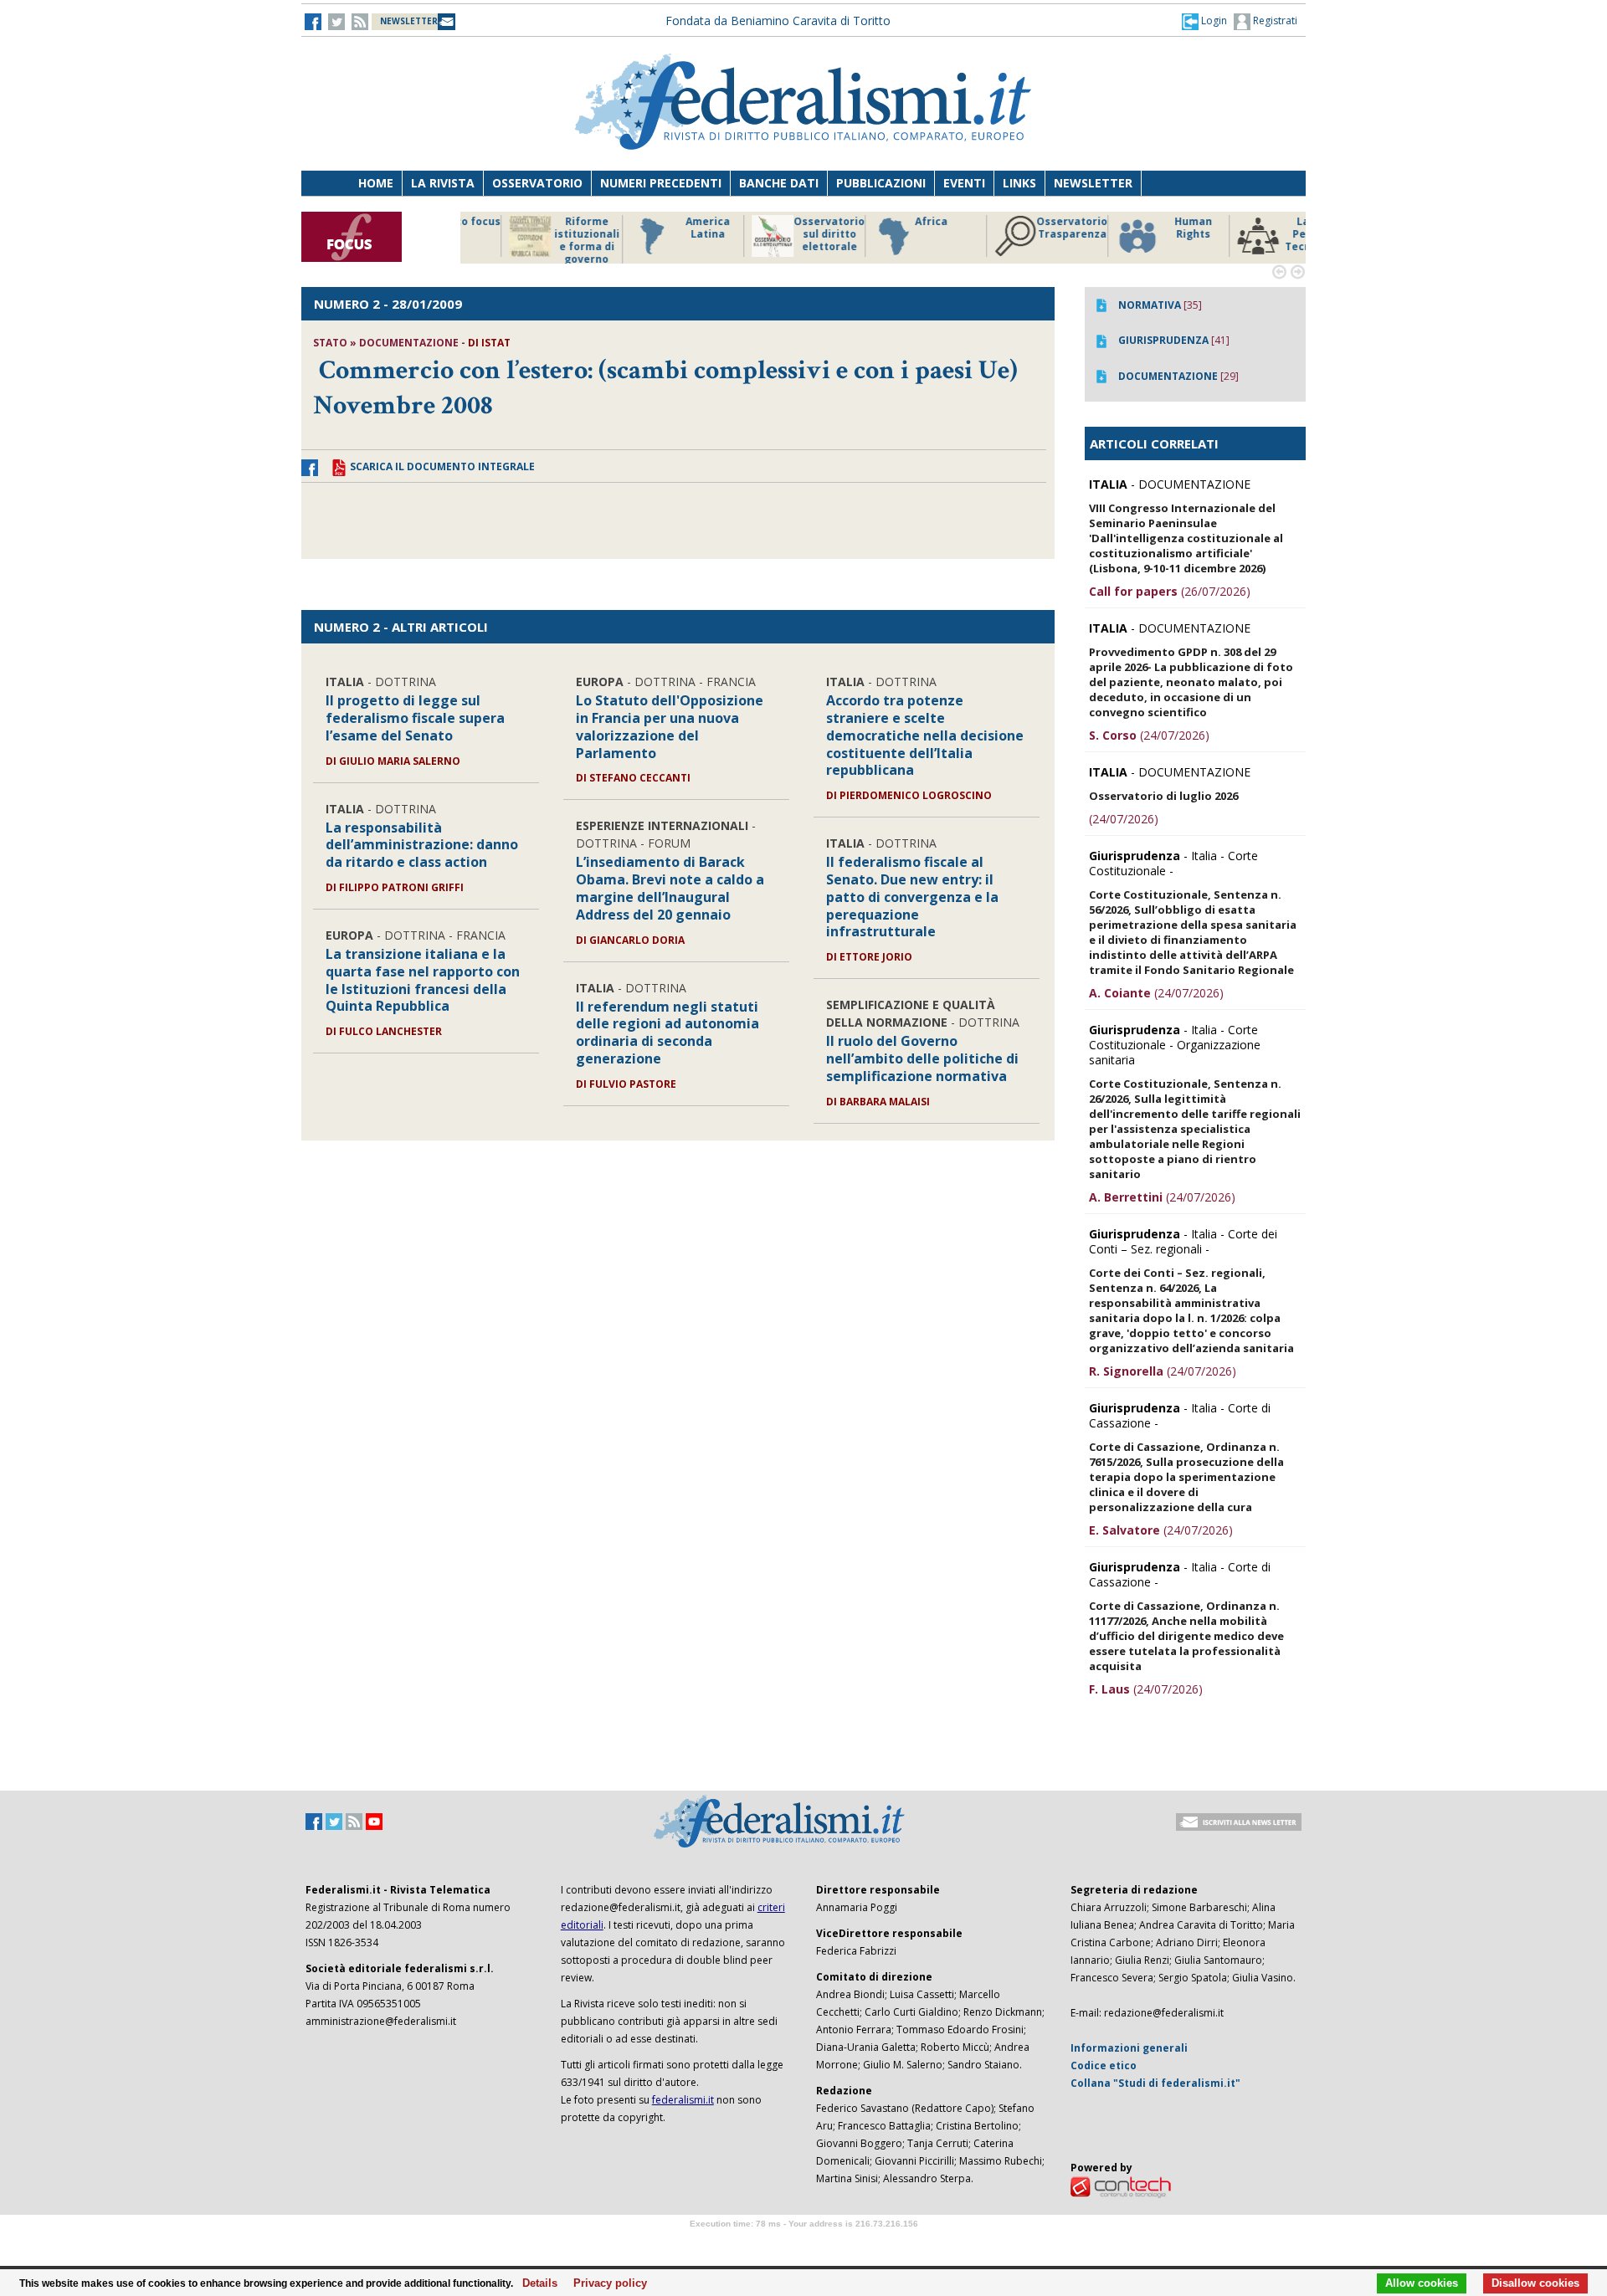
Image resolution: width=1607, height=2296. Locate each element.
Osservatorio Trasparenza (904, 228)
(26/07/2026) (1170, 591)
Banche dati (779, 183)
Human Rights (1025, 228)
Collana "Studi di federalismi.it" (1155, 2083)
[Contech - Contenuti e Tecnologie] (1121, 2186)
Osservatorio (537, 183)
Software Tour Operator (803, 2243)
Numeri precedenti (661, 183)
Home (376, 183)
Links (1019, 183)
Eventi (964, 183)
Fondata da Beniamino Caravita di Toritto (778, 20)
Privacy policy (606, 2283)
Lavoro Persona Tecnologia (1146, 234)
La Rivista (443, 183)
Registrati (1274, 20)
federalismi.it (683, 2100)
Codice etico (1104, 2065)
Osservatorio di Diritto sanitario (1268, 234)
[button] (1204, 21)
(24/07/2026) (1149, 735)
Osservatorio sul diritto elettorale (661, 234)
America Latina (539, 228)
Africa (763, 222)
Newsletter (1093, 183)
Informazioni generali (1129, 2048)
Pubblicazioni (881, 183)
